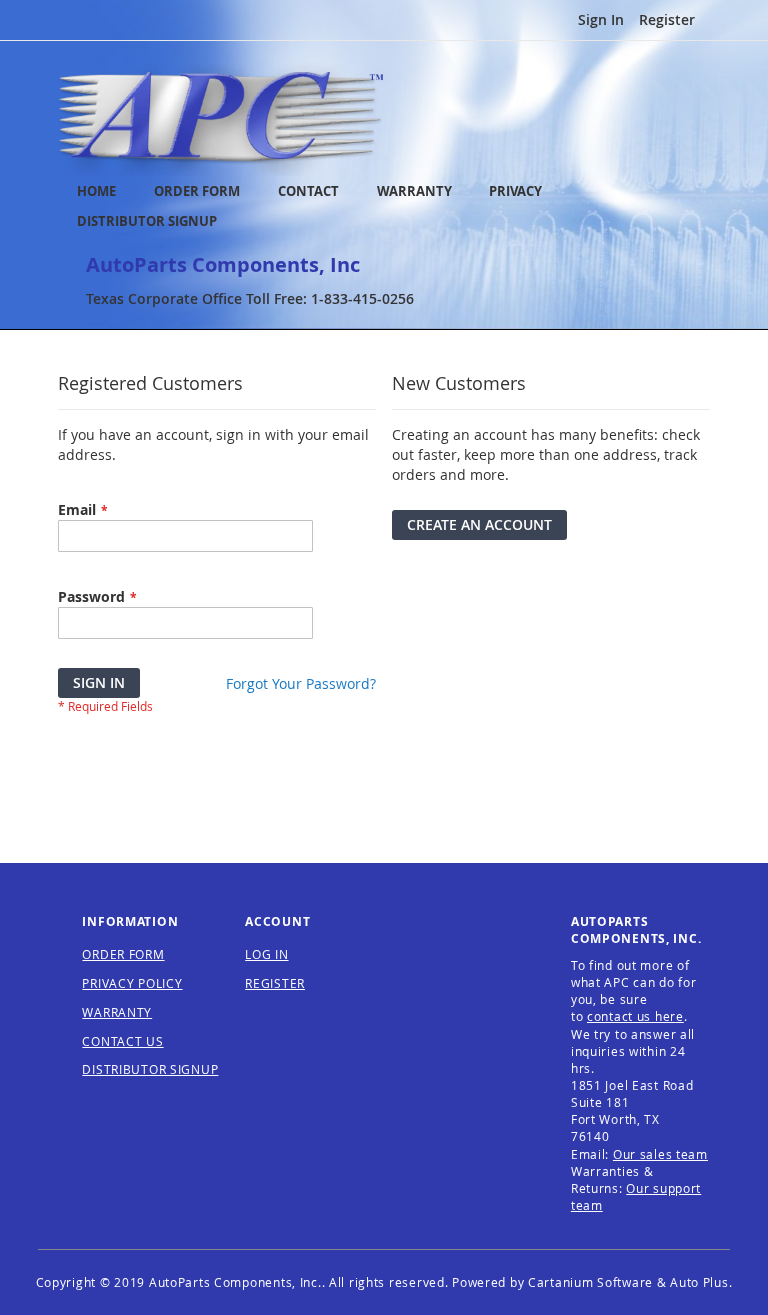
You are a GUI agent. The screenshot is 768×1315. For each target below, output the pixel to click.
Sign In (601, 19)
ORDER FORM (197, 190)
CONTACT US (122, 1041)
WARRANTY (414, 190)
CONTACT (308, 190)
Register (667, 19)
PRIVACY (515, 190)
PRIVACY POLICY (132, 983)
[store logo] (221, 118)
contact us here (635, 1016)
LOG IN (266, 954)
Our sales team (660, 1154)
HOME (96, 190)
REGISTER (275, 983)
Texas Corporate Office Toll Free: (250, 298)
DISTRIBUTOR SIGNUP (147, 221)
